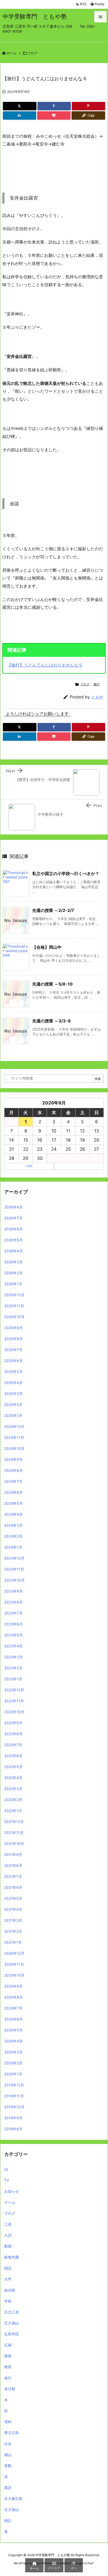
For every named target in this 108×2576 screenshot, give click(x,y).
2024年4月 (13, 1514)
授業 (8, 2356)
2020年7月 (13, 2008)
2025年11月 (14, 1306)
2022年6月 (13, 1756)
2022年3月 (13, 1789)
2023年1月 (13, 1679)
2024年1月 (13, 1547)
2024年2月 (13, 1536)
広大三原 (12, 2312)
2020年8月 (13, 1997)
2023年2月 (13, 1668)
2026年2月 (13, 1273)
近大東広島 (13, 2499)
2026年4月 (13, 1251)
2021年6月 (13, 1887)
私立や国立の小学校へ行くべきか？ (66, 873)
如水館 (10, 2290)
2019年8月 (13, 2129)
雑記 (8, 2520)
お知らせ (12, 2191)
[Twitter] (20, 106)
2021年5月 (13, 1898)
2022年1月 (13, 1811)
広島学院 (12, 2334)
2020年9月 (13, 1986)
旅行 (97, 684)
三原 (8, 2224)
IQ (6, 2169)
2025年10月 (14, 1317)
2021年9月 (13, 1854)
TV (7, 2180)
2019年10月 (14, 2107)
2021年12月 (14, 1822)
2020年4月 (13, 2041)
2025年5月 (13, 1372)
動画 (8, 2246)
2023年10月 (14, 1580)
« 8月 (29, 1166)
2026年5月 (13, 1240)
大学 (8, 2279)
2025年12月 (14, 1295)
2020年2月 (13, 2063)
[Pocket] (54, 115)
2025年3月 (13, 1394)
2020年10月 (14, 1975)
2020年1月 (13, 2074)
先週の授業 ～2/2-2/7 (53, 910)
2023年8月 (13, 1602)
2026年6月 (13, 1229)
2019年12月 (14, 2085)
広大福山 (12, 2323)
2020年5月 (13, 2030)
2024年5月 (13, 1503)
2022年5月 (13, 1767)
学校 (8, 2301)
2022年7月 (13, 1745)
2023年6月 (13, 1624)
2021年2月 (13, 1931)
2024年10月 (14, 1448)
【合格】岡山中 (47, 947)
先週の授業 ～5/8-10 (52, 984)
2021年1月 (13, 1942)
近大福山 (12, 2510)
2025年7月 (13, 1350)
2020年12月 (14, 1953)
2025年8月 (13, 1339)
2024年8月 (13, 1470)
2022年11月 (14, 1701)
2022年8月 (13, 1734)
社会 (8, 2444)
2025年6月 (13, 1361)
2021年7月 (13, 1876)
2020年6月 (13, 2019)
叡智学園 (12, 2257)
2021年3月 (13, 1920)
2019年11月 (14, 2096)
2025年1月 (13, 1416)
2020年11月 (14, 1964)
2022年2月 (13, 1800)
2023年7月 (13, 1613)
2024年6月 (13, 1492)
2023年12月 (14, 1558)
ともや (97, 697)
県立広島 (12, 2433)
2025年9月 (13, 1328)
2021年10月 (14, 1843)
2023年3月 (13, 1657)
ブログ (32, 53)
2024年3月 (13, 1525)
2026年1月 (13, 1284)
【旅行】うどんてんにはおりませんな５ (45, 665)
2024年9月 (13, 1459)
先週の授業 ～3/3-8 (52, 1021)
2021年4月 (13, 1909)
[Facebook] (54, 106)
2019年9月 (13, 2118)
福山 (8, 2455)
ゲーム (10, 2202)
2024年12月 (14, 1426)
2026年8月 (13, 1207)
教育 (8, 2367)
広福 (8, 2345)
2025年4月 (13, 1383)
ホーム (11, 53)
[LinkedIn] (20, 115)
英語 (8, 2488)
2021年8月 (13, 1865)
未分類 (10, 2389)
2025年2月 (13, 1405)
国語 (8, 2268)
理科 (8, 2422)
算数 (8, 2466)
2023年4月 (13, 1646)
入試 (8, 2235)
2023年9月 (13, 1591)
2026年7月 (13, 1218)
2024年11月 (14, 1437)
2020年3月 (13, 2052)
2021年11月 (14, 1833)
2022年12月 (14, 1690)
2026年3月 (13, 1262)
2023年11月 (14, 1569)
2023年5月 (13, 1635)
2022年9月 (13, 1723)
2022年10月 (14, 1712)
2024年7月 (13, 1481)
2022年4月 (13, 1778)
